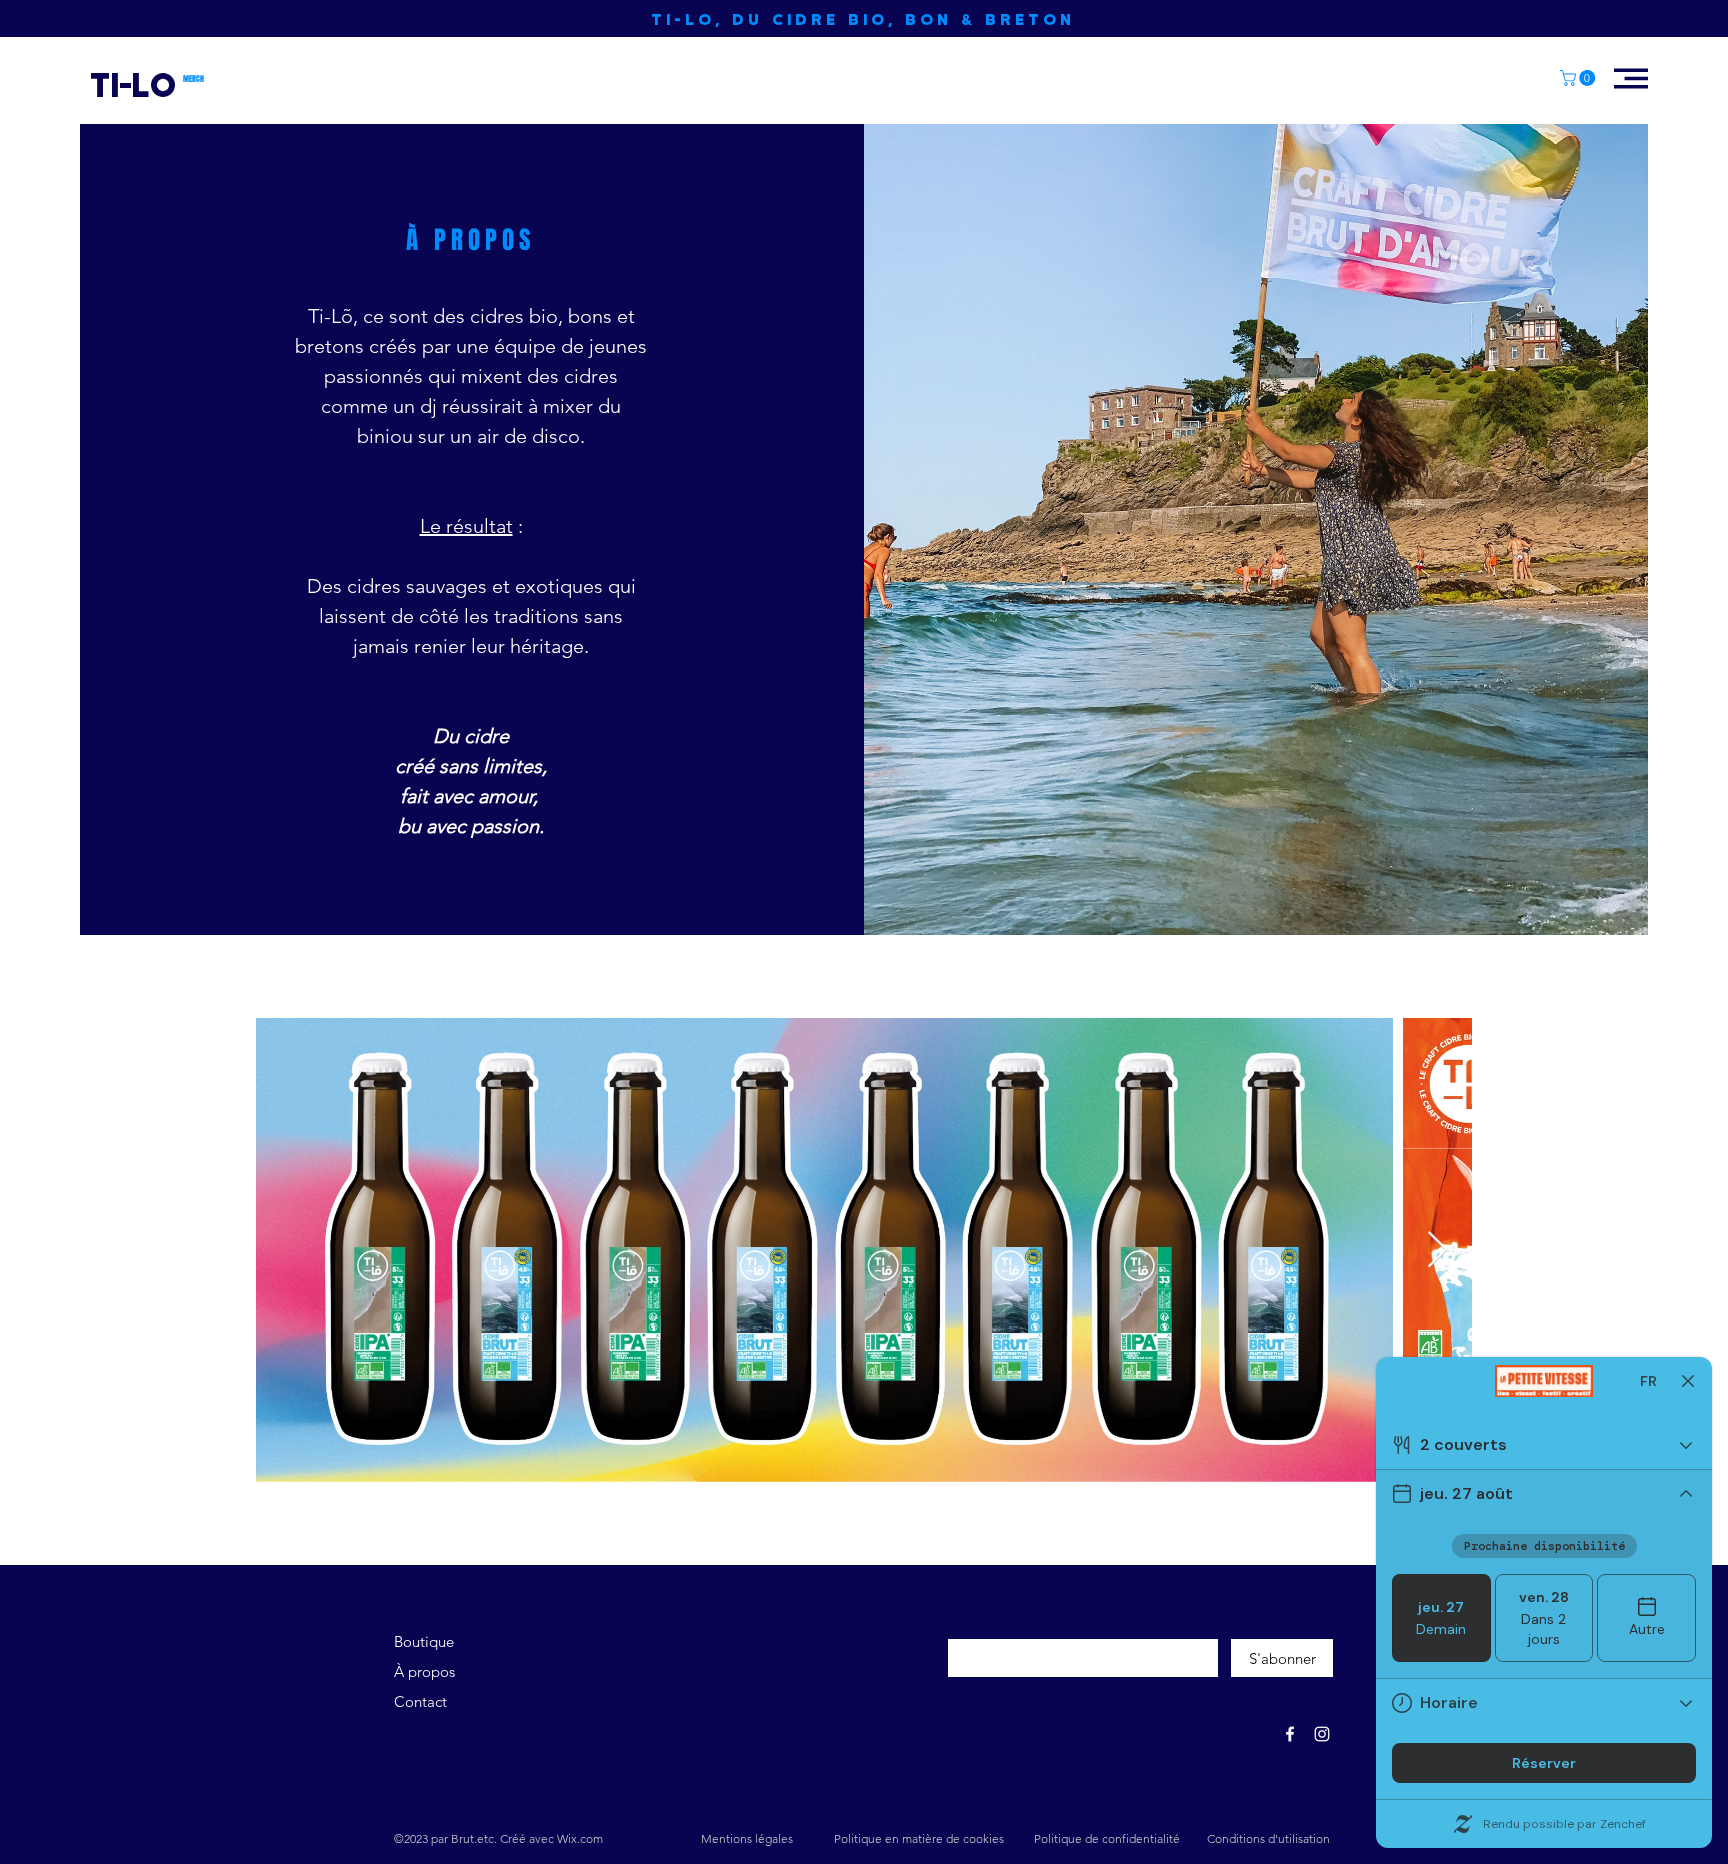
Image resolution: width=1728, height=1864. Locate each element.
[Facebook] (1290, 1734)
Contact (420, 1701)
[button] (1579, 78)
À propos (424, 1671)
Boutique (424, 1641)
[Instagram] (1322, 1734)
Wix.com (580, 1838)
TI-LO (133, 83)
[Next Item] (1437, 1250)
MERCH (193, 79)
